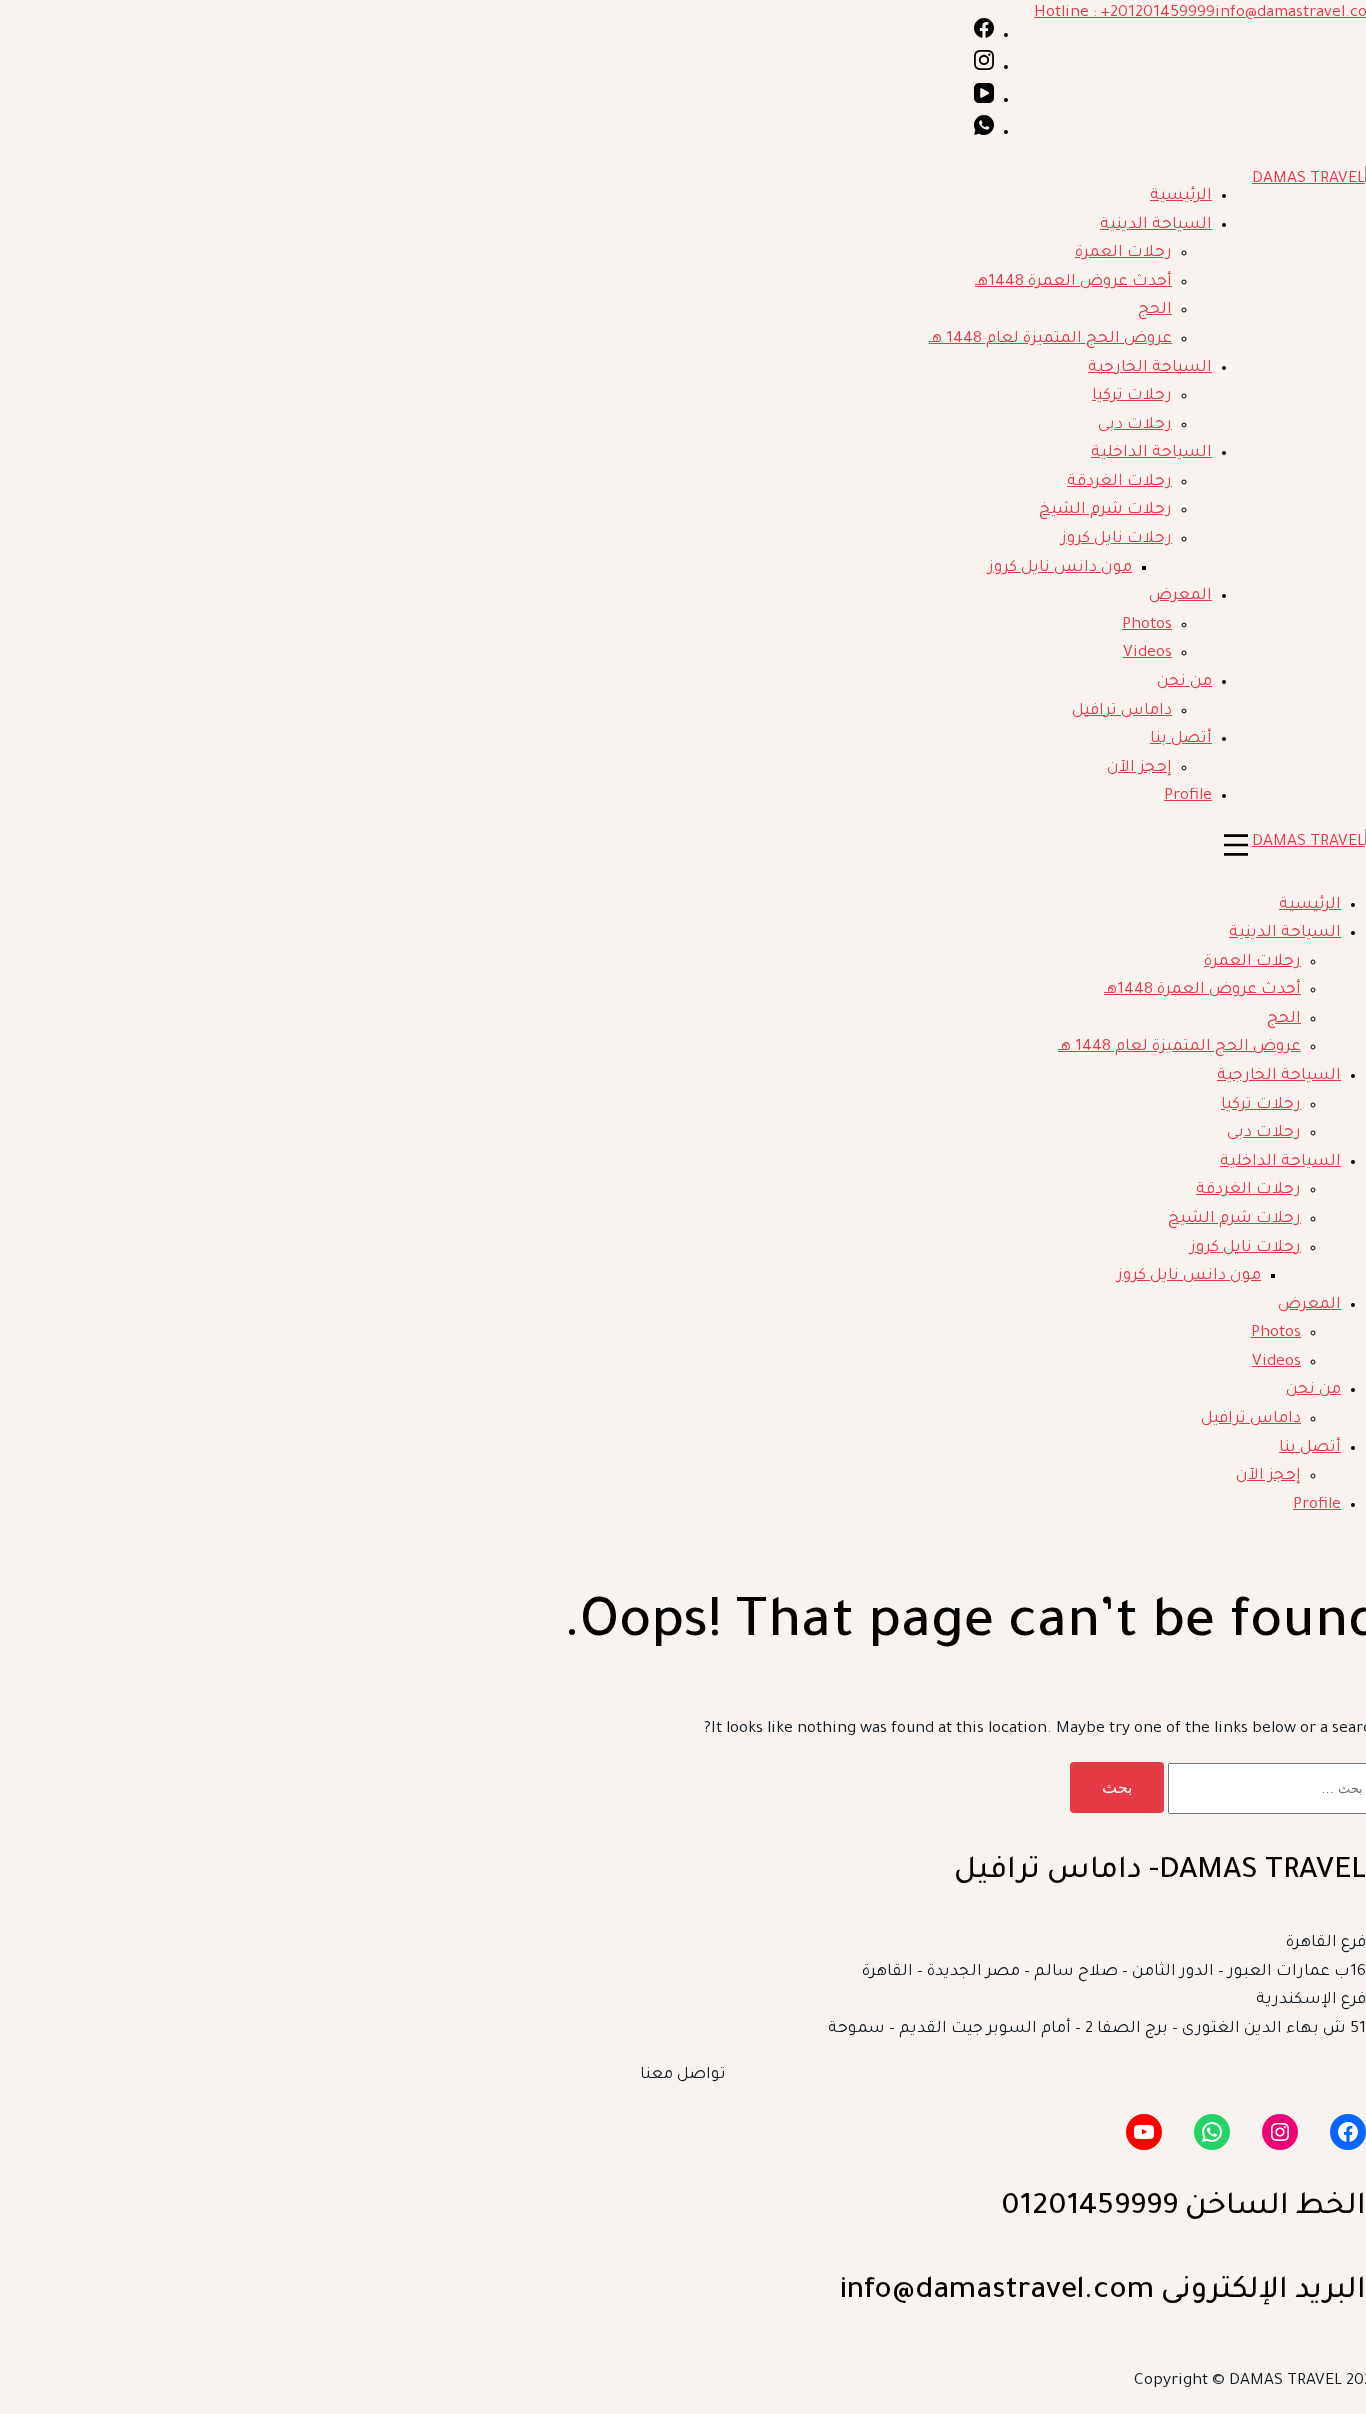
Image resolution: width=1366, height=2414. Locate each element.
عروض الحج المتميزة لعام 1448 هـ (1050, 339)
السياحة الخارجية (1150, 368)
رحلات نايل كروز (1116, 539)
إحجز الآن (1139, 768)
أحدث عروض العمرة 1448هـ (1073, 282)
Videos (1147, 653)
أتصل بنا (1181, 739)
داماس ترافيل (1122, 711)
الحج (1155, 310)
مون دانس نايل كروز (1060, 568)
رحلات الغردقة (1119, 482)
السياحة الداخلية (1151, 453)
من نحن (1184, 682)
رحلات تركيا (1132, 396)
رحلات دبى (1135, 425)
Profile (1188, 796)
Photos (1147, 625)
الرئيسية (1181, 196)
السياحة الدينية (1156, 225)
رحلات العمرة (1123, 253)
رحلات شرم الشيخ (1105, 510)
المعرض (1180, 596)
